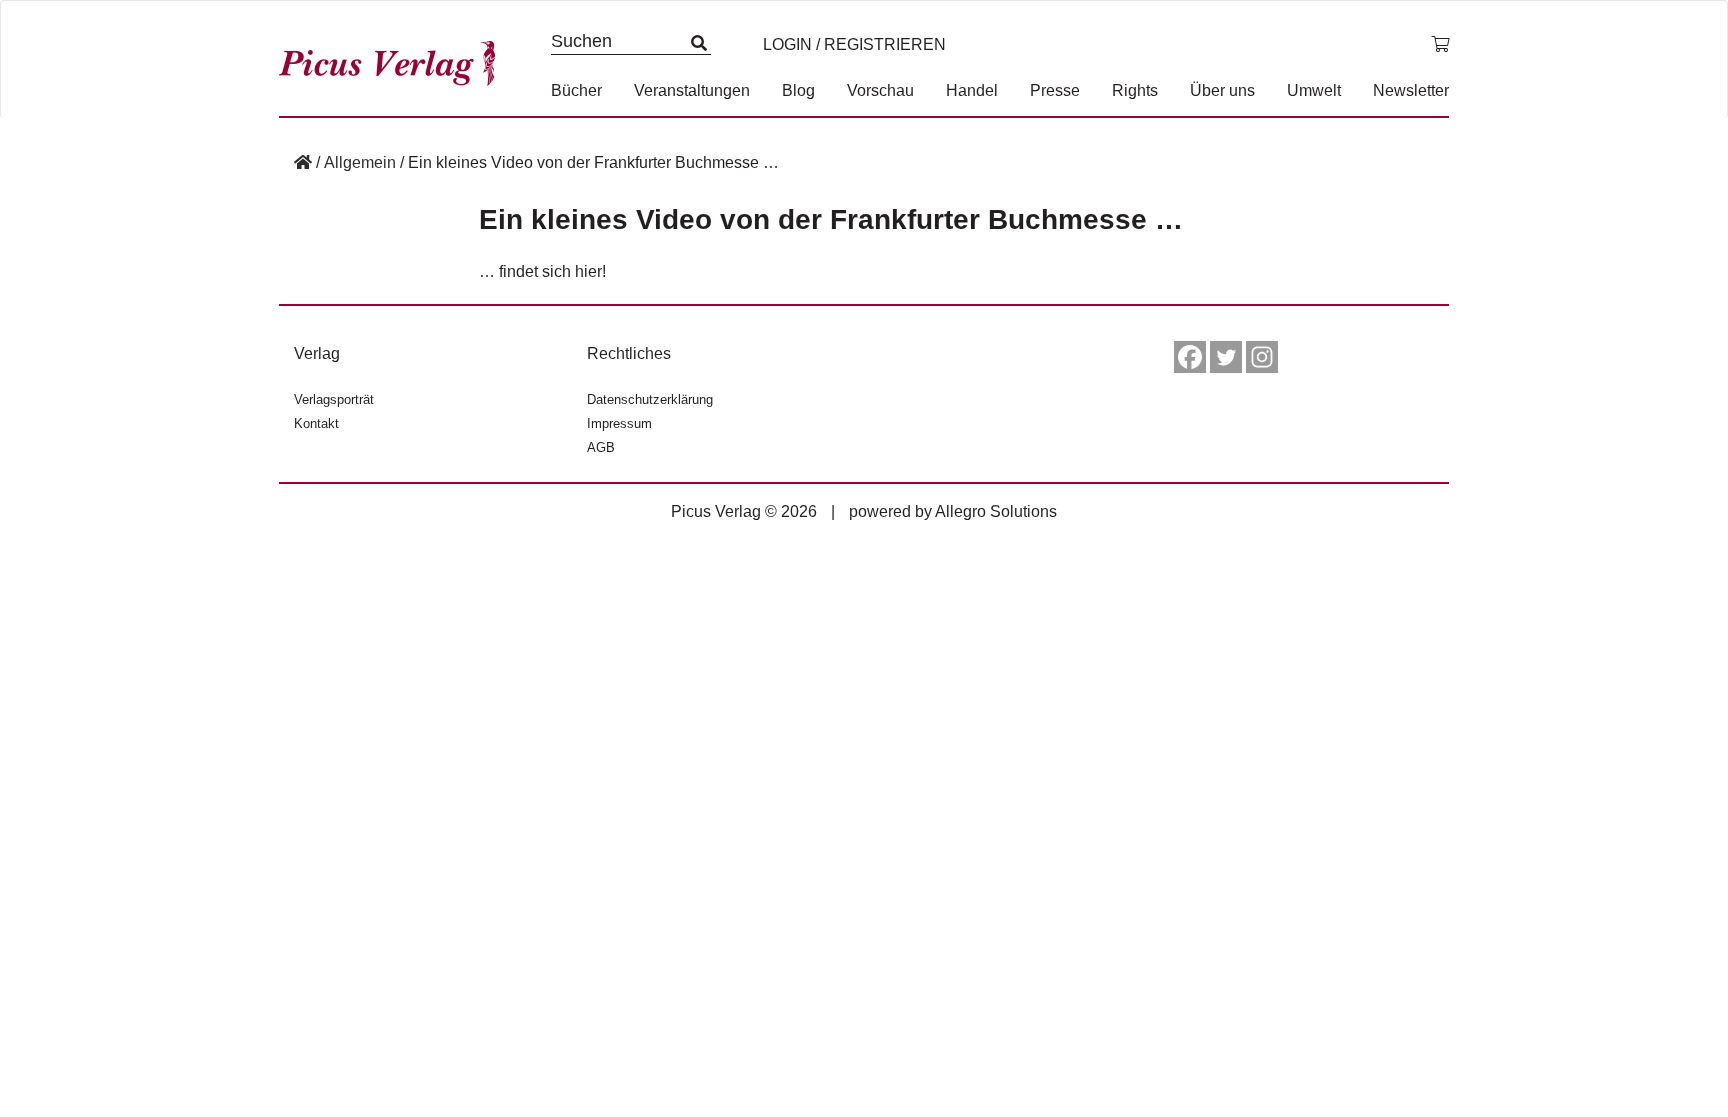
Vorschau (880, 90)
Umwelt (1314, 90)
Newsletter (1411, 90)
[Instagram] (1262, 357)
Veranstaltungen (692, 90)
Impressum (619, 423)
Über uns (1222, 90)
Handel (972, 90)
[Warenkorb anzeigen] (1440, 45)
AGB (601, 447)
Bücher (576, 90)
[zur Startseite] (394, 58)
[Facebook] (1190, 357)
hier (588, 271)
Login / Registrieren (854, 44)
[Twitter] (1226, 357)
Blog (798, 90)
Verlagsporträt (334, 399)
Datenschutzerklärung (650, 399)
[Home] (303, 162)
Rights (1135, 90)
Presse (1055, 90)
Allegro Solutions (996, 511)
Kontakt (316, 423)
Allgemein (360, 162)
